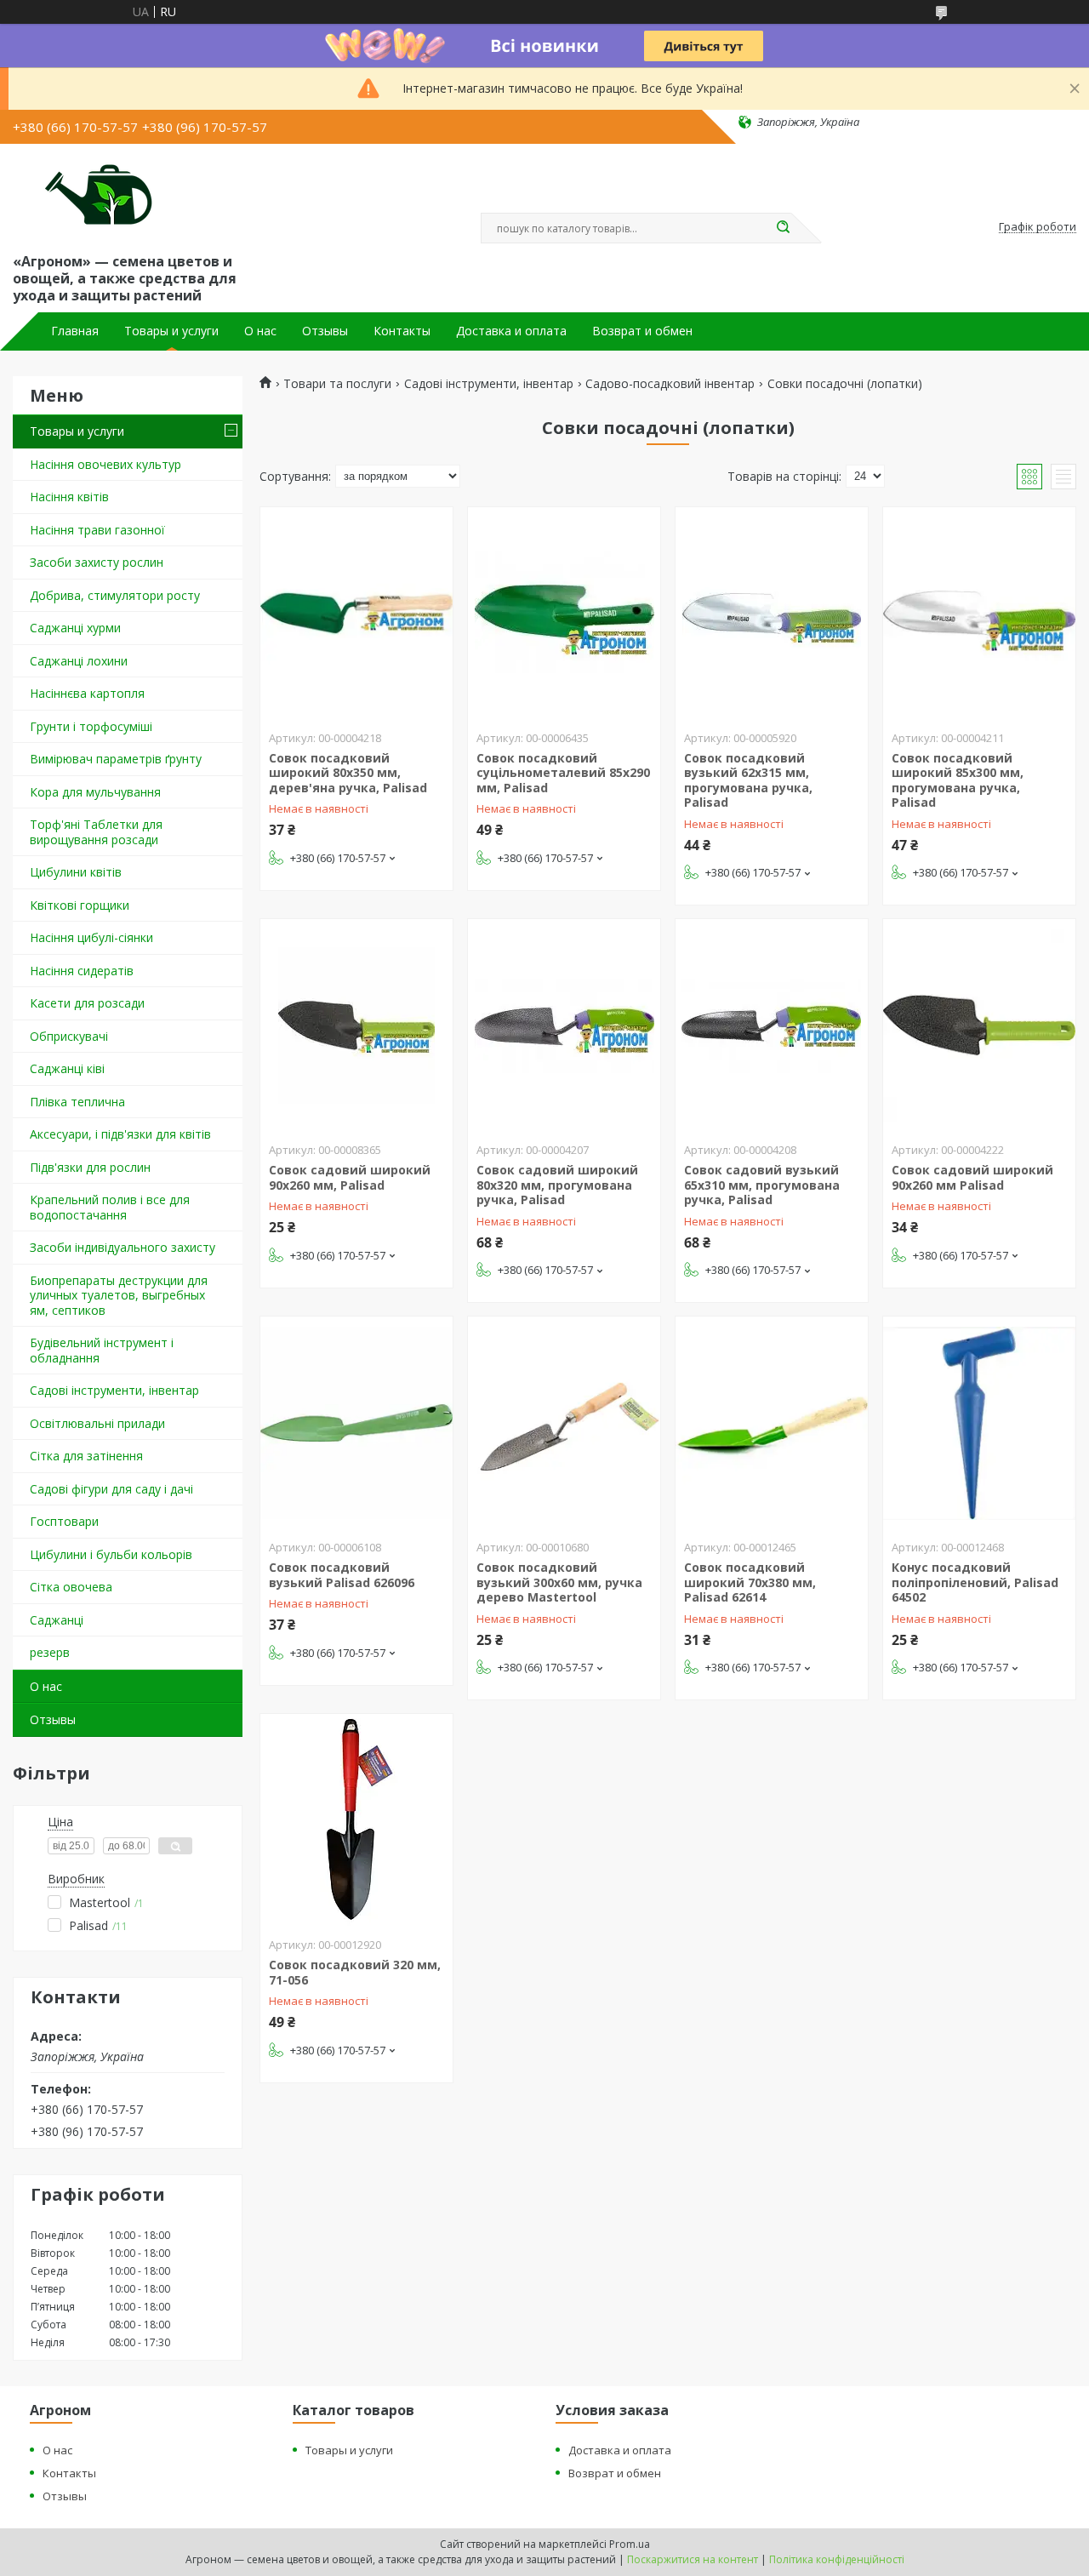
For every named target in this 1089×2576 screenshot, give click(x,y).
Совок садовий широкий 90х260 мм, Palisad (350, 1177)
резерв (50, 1652)
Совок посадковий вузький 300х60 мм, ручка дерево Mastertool (559, 1582)
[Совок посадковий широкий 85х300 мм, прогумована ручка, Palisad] (979, 614)
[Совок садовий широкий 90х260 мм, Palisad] (356, 1025)
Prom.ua (630, 2544)
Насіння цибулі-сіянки (91, 937)
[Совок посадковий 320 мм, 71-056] (356, 1820)
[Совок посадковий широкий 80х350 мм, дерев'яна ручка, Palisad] (356, 614)
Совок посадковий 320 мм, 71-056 (355, 1972)
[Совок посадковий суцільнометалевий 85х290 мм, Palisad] (564, 614)
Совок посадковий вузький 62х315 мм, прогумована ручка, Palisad (748, 780)
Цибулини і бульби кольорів (111, 1554)
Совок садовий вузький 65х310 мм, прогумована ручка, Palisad (762, 1185)
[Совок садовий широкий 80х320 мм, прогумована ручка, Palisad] (564, 1025)
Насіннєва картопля (87, 693)
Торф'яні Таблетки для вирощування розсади (96, 832)
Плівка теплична (77, 1102)
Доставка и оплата (511, 331)
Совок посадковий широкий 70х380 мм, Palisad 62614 (750, 1582)
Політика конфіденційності (837, 2559)
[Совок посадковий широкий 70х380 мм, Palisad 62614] (772, 1423)
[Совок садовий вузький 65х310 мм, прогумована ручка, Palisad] (772, 1025)
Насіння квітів (69, 497)
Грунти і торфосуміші (91, 726)
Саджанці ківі (67, 1068)
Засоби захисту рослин (97, 562)
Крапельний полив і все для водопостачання (110, 1207)
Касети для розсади (87, 1003)
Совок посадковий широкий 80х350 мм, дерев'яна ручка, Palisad (348, 773)
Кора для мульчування (95, 792)
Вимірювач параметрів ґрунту (116, 759)
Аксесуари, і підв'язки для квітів (120, 1134)
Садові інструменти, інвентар (114, 1390)
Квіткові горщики (80, 905)
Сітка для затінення (86, 1456)
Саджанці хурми (75, 628)
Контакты (402, 331)
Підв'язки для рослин (90, 1167)
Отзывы (325, 331)
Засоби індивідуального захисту (123, 1247)
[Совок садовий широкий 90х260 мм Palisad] (979, 1025)
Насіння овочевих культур (105, 464)
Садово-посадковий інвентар (670, 384)
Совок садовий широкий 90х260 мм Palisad (972, 1177)
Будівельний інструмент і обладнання (102, 1350)
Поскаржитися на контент (693, 2559)
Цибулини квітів (76, 872)
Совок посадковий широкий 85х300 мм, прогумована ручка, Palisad (958, 780)
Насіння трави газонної (97, 530)
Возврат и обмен (642, 331)
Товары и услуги (171, 331)
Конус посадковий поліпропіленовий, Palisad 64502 (975, 1582)
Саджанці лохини (79, 661)
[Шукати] (783, 228)
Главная (75, 331)
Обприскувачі (69, 1036)
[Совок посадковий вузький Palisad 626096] (356, 1423)
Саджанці (57, 1620)
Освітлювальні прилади (97, 1423)
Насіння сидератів (82, 971)
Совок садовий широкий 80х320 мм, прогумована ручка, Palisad (557, 1185)
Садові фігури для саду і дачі (111, 1489)
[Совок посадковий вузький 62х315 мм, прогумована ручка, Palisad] (772, 614)
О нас (260, 331)
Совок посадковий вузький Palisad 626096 (342, 1575)
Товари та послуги (337, 384)
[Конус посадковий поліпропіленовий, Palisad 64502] (979, 1423)
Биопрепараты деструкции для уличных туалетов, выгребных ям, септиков (119, 1295)
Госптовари (64, 1521)
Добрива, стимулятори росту (115, 595)
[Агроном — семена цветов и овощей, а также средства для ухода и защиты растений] (88, 195)
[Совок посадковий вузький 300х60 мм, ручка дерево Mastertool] (564, 1423)
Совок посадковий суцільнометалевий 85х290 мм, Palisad (563, 773)
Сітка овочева (71, 1587)
